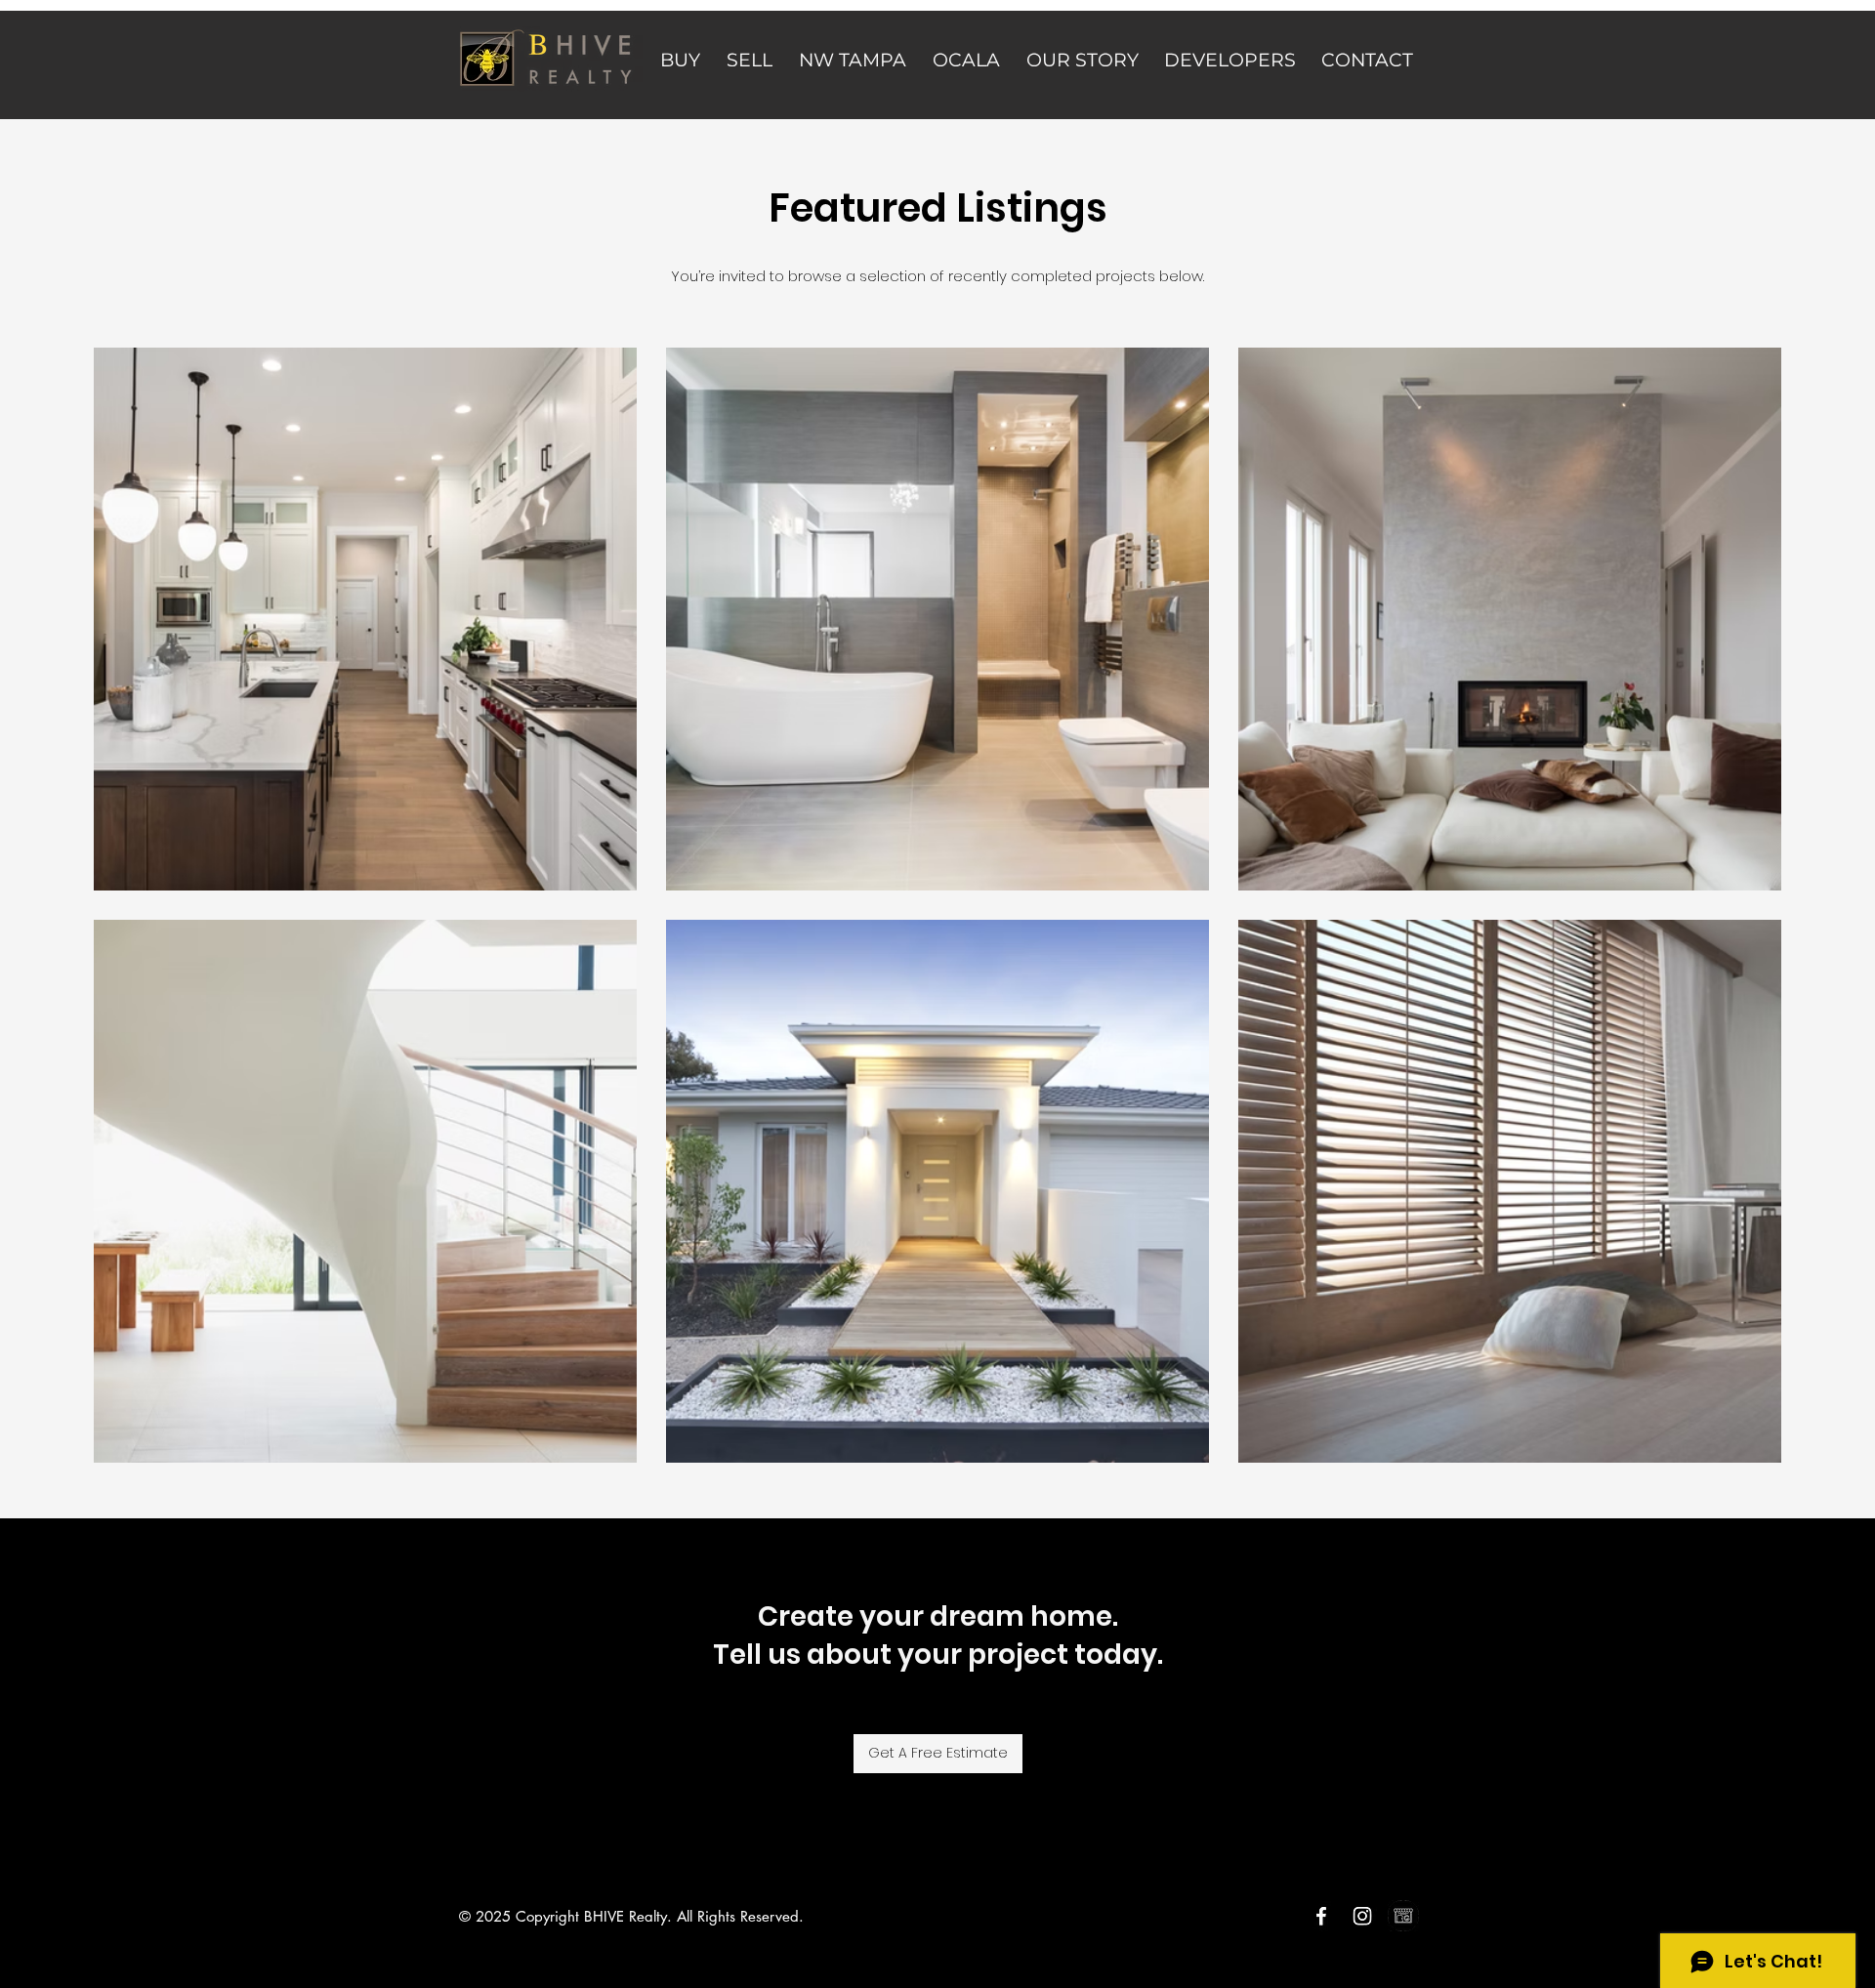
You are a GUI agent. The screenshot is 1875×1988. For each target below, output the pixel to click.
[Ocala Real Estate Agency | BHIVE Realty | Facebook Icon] (1321, 1916)
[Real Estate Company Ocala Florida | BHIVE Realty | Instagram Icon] (1362, 1916)
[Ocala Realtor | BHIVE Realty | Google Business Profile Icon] (1403, 1916)
